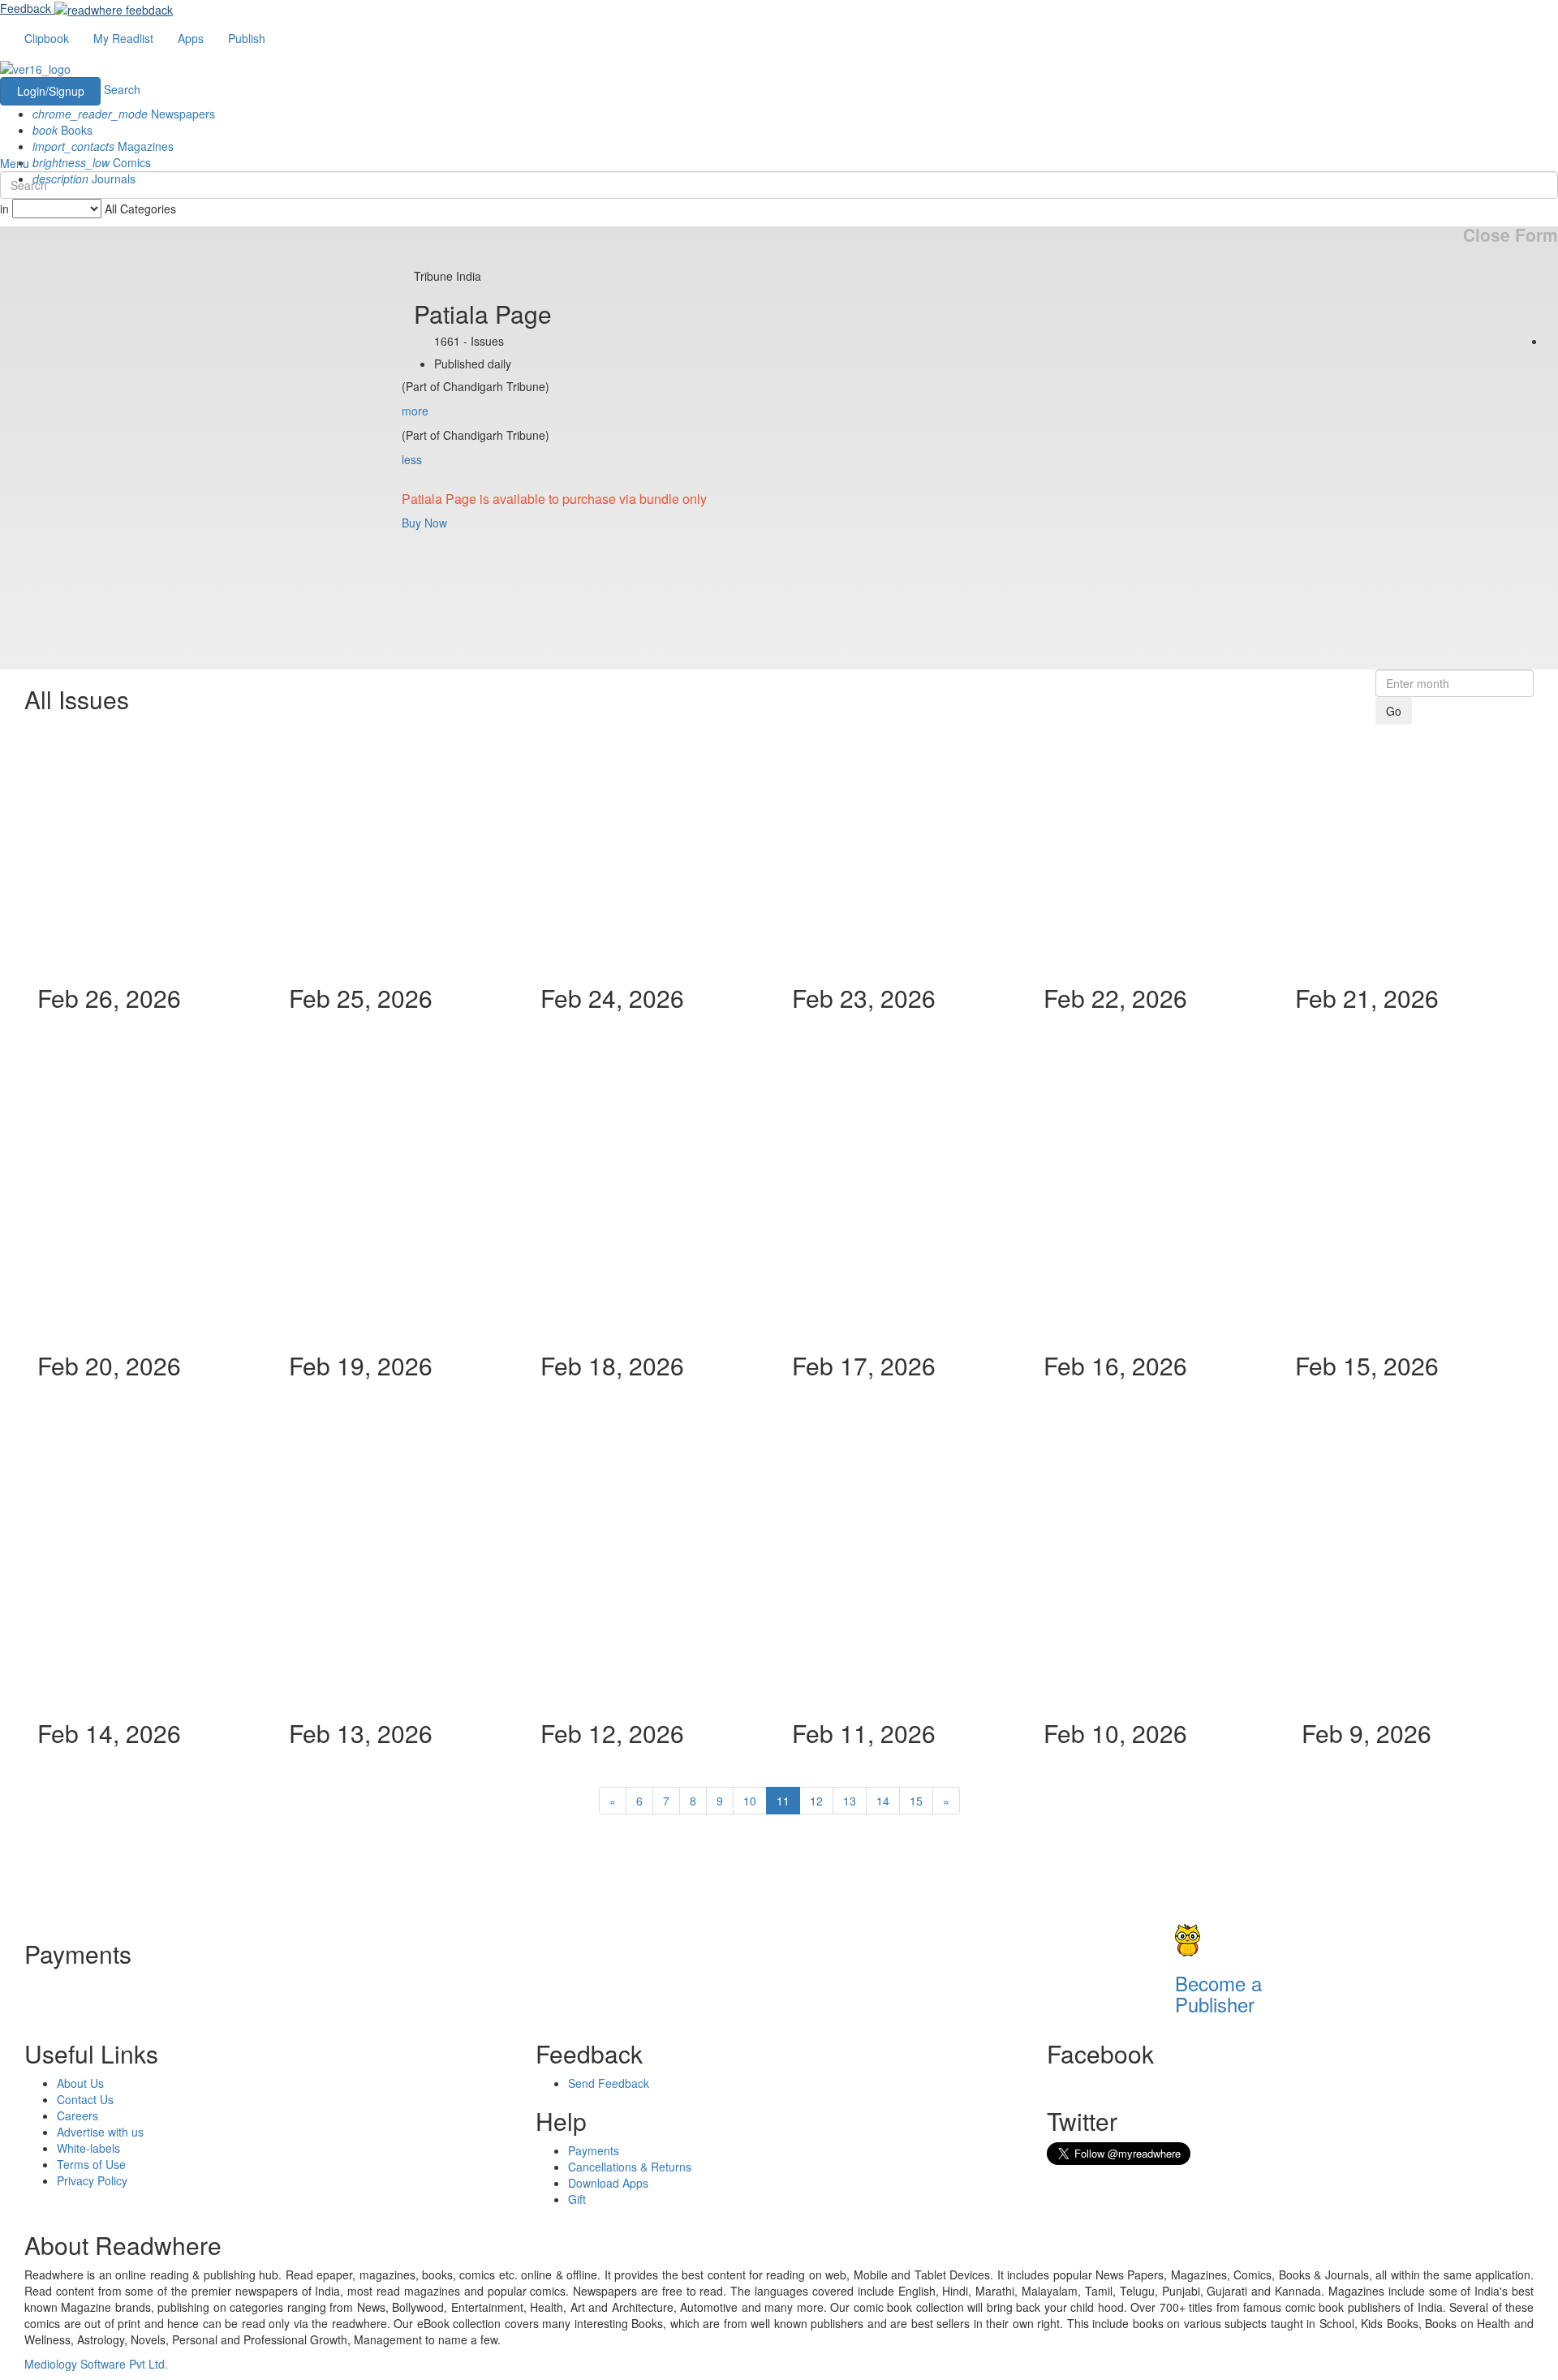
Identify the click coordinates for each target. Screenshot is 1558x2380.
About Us (80, 2083)
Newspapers (124, 114)
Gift (577, 2199)
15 (916, 1801)
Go (1394, 711)
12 (816, 1801)
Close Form (1511, 235)
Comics (92, 162)
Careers (77, 2115)
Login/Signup (51, 91)
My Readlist (123, 38)
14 (883, 1801)
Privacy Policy (92, 2180)
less (412, 459)
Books (62, 130)
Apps (191, 38)
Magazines (103, 146)
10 (750, 1801)
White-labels (88, 2148)
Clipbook (47, 38)
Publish (247, 38)
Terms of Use (91, 2164)
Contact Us (85, 2099)
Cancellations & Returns (630, 2167)
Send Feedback (609, 2083)
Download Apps (608, 2183)
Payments (594, 2150)
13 (850, 1801)
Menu (15, 163)
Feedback (26, 8)
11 (783, 1801)
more (415, 411)
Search (122, 89)
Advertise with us (100, 2132)
